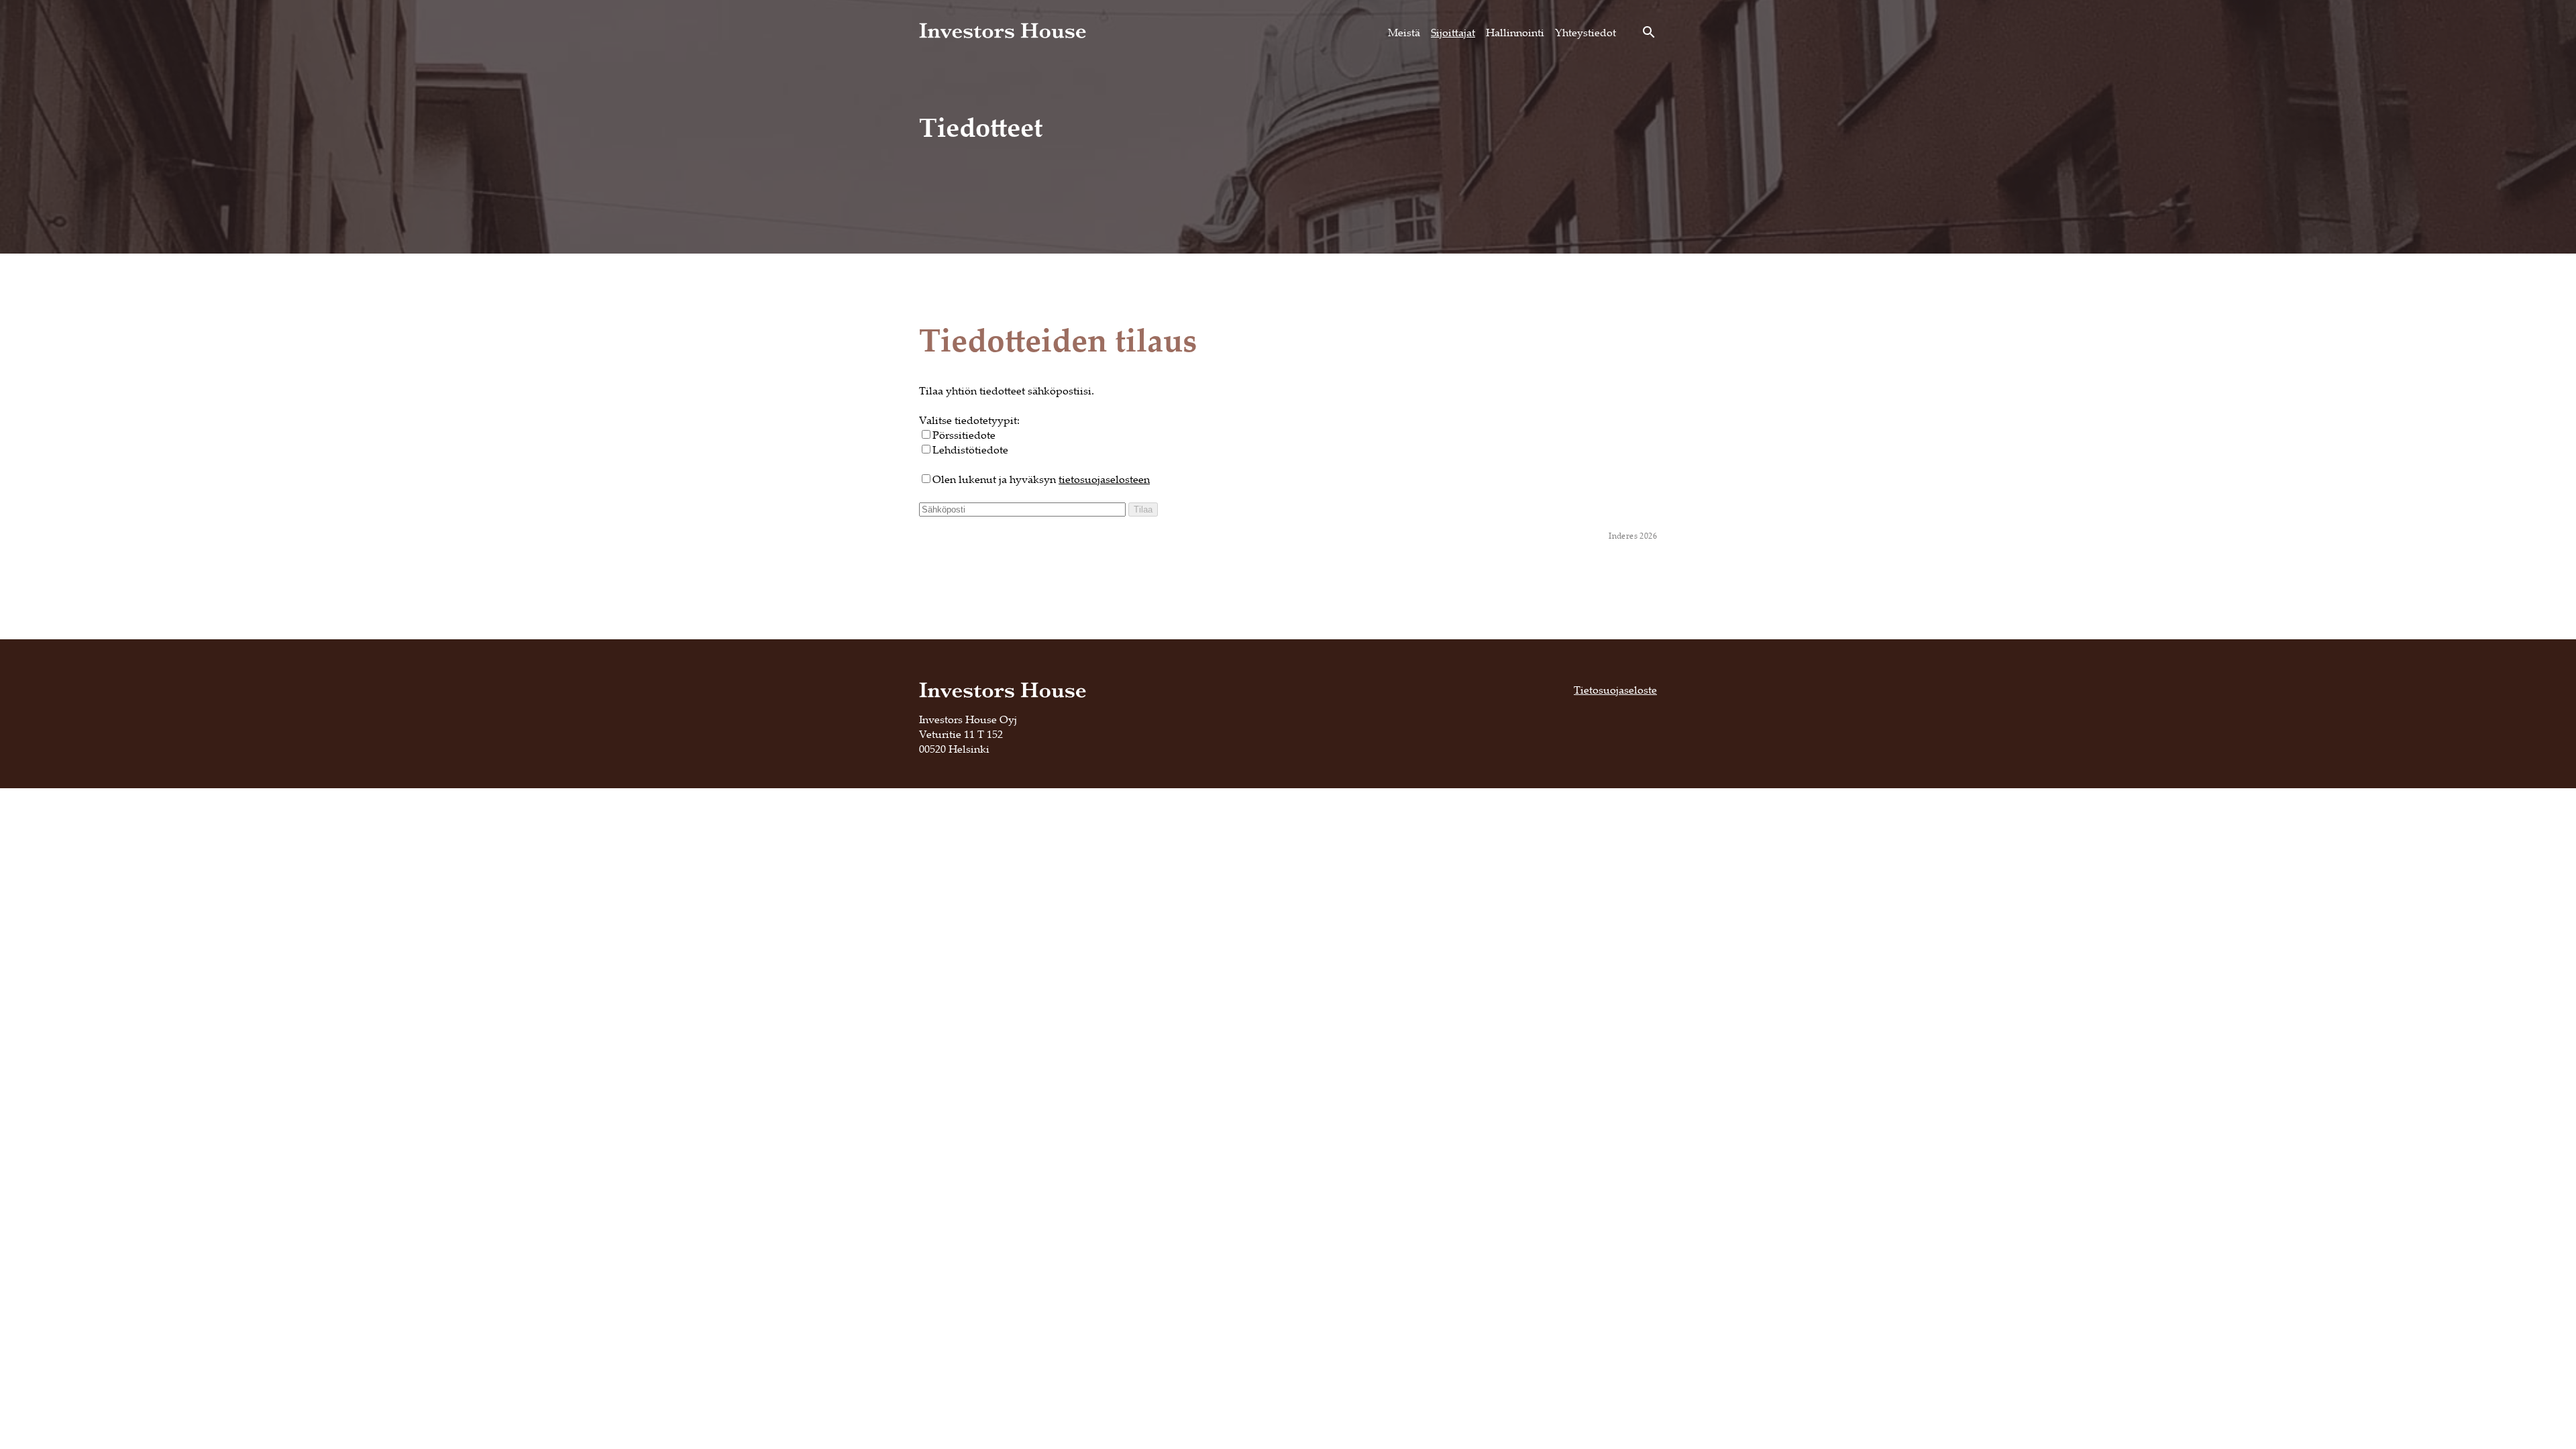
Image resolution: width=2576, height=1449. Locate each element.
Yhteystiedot (1586, 32)
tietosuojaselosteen (1104, 479)
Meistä (1404, 32)
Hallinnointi (1515, 32)
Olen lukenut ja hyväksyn (1041, 479)
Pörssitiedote (964, 435)
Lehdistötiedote (970, 449)
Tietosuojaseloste (1615, 690)
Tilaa (1143, 509)
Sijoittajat (1453, 32)
